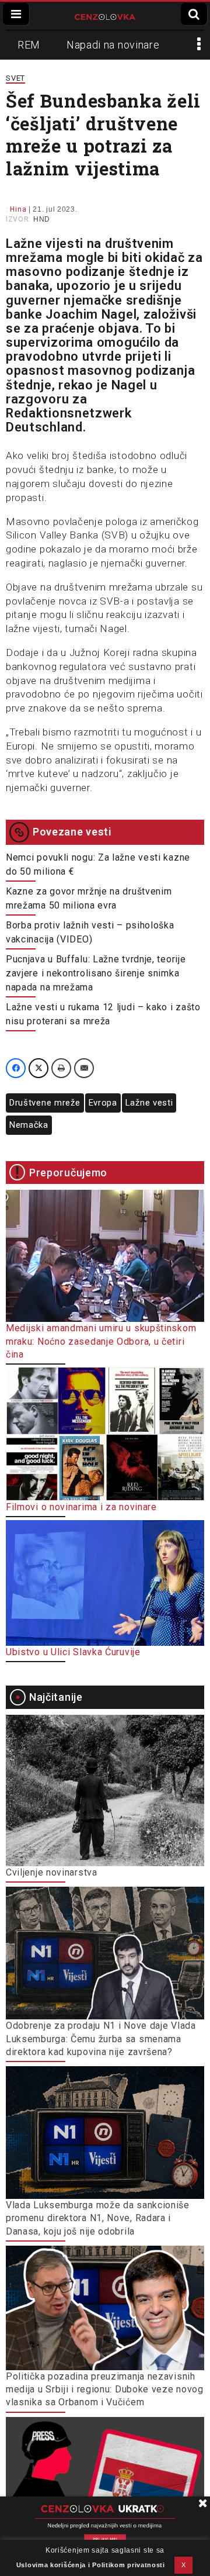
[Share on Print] (61, 1068)
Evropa (103, 1103)
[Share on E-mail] (84, 1068)
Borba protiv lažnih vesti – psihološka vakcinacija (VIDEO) (90, 932)
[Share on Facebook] (16, 1068)
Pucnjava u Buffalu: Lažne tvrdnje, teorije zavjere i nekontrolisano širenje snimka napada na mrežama (96, 973)
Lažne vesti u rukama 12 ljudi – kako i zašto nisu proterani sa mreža (103, 1014)
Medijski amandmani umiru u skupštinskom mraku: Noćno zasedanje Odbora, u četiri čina (101, 1341)
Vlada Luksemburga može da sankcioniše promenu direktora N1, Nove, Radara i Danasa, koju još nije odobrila (98, 2218)
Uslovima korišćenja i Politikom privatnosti (91, 2565)
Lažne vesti (149, 1103)
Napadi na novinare (113, 45)
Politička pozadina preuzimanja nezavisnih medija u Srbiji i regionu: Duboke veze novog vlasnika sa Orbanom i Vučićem (105, 2389)
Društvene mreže (45, 1103)
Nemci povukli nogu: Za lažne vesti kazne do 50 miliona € (98, 864)
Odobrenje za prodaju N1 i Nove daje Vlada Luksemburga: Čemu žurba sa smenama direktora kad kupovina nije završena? (101, 2039)
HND (42, 219)
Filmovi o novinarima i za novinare (81, 1507)
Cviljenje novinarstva (52, 1872)
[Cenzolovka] (105, 16)
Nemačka (29, 1125)
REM (29, 45)
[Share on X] (38, 1068)
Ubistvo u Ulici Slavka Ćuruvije (73, 1652)
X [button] (184, 2565)
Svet (15, 78)
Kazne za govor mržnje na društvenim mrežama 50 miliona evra (89, 898)
